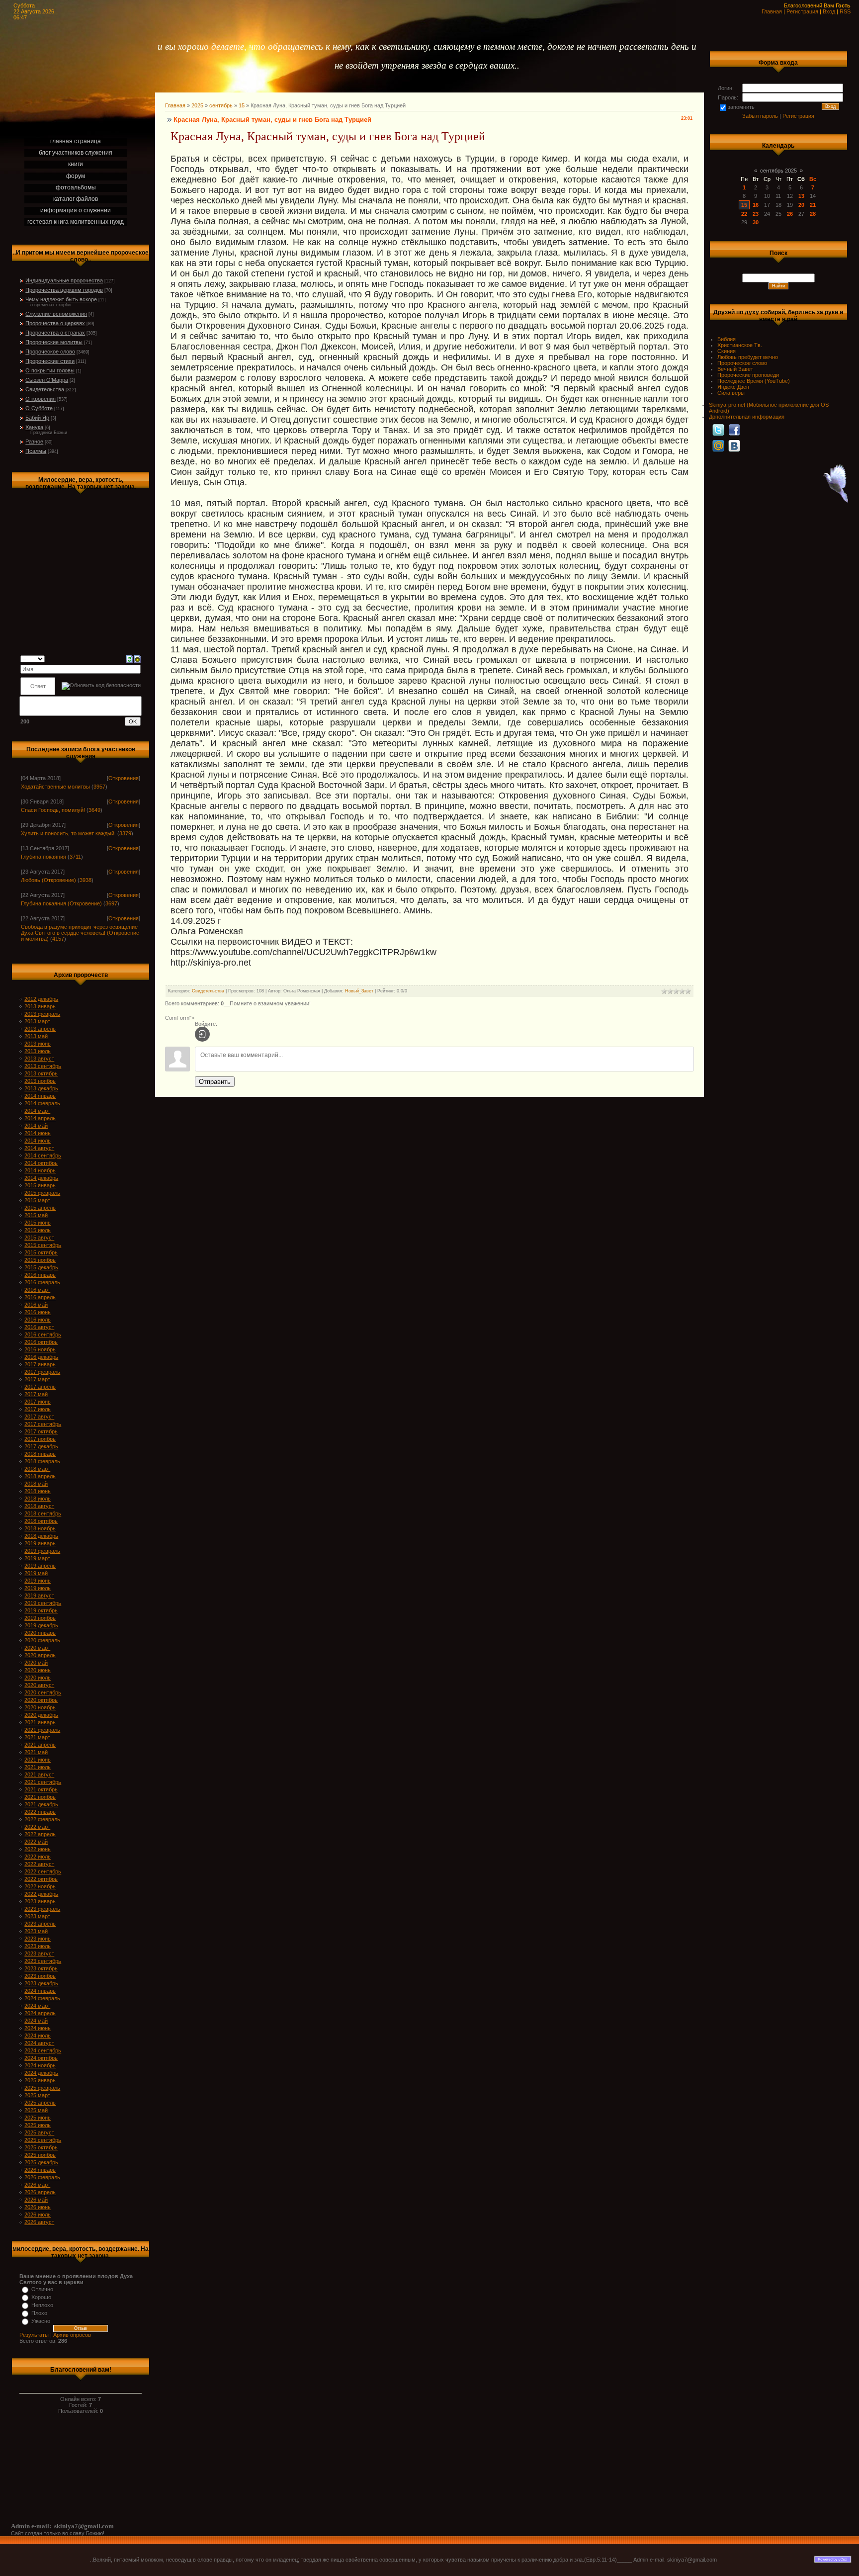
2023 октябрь (41, 1968)
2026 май (36, 2200)
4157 (58, 939)
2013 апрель (40, 1029)
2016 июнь (38, 1312)
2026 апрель (40, 2192)
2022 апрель (40, 1834)
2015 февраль (42, 1193)
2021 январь (40, 1722)
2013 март (37, 1021)
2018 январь (40, 1454)
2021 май (36, 1752)
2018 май (36, 1484)
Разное (34, 442)
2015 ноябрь (40, 1260)
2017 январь (40, 1364)
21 (813, 205)
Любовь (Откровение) (48, 880)
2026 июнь (38, 2207)
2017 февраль (42, 1372)
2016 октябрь (41, 1342)
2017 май (36, 1394)
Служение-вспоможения (56, 314)
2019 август (39, 1596)
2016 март (37, 1290)
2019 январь (40, 1543)
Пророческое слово (50, 352)
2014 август (39, 1148)
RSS (845, 11)
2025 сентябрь (43, 2140)
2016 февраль (42, 1282)
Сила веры (731, 393)
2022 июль (38, 1857)
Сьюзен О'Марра (47, 380)
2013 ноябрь (40, 1081)
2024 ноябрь (40, 2065)
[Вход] (202, 1034)
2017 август (39, 1417)
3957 (99, 787)
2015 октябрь (41, 1252)
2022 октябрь (41, 1879)
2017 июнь (38, 1402)
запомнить (741, 107)
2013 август (39, 1059)
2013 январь (40, 1006)
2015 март (37, 1200)
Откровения (41, 399)
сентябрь (221, 105)
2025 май (36, 2110)
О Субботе (39, 408)
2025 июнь (38, 2118)
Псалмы (36, 451)
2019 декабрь (41, 1625)
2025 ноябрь (40, 2155)
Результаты (34, 2335)
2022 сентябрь (43, 1871)
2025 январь (40, 2080)
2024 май (36, 2021)
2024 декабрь (41, 2073)
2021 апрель (40, 1745)
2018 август (39, 1506)
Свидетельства (45, 389)
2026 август (39, 2222)
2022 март (37, 1827)
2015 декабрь (41, 1267)
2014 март (37, 1111)
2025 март (37, 2095)
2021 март (37, 1737)
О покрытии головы (50, 370)
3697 (111, 903)
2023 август (39, 1954)
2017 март (37, 1379)
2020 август (39, 1685)
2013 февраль (42, 1014)
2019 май (36, 1573)
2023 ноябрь (40, 1976)
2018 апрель (40, 1476)
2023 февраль (42, 1909)
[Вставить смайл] (137, 658)
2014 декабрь (41, 1178)
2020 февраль (42, 1640)
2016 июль (38, 1320)
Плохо (39, 2313)
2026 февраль (42, 2177)
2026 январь (40, 2170)
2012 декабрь (41, 999)
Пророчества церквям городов (64, 290)
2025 (197, 105)
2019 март (37, 1558)
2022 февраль (42, 1819)
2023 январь (40, 1901)
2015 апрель (40, 1208)
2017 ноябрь (40, 1439)
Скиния (727, 351)
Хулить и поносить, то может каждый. (68, 833)
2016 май (36, 1305)
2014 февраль (42, 1103)
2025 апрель (40, 2103)
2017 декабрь (41, 1446)
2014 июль (38, 1141)
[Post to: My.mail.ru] (718, 445)
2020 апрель (40, 1655)
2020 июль (38, 1678)
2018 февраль (42, 1461)
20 (801, 205)
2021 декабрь (41, 1804)
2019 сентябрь (43, 1603)
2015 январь (40, 1185)
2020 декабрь (41, 1715)
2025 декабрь (41, 2162)
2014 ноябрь (40, 1170)
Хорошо (41, 2297)
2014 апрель (40, 1118)
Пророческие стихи (50, 361)
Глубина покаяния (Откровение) (61, 903)
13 (801, 196)
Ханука (34, 427)
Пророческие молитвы (54, 342)
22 (744, 214)
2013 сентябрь (43, 1066)
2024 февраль (42, 1998)
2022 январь (40, 1812)
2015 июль (38, 1230)
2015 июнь (38, 1223)
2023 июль (38, 1946)
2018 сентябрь (43, 1513)
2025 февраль (42, 2088)
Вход (829, 11)
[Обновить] (129, 658)
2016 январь (40, 1275)
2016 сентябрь (43, 1334)
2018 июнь (38, 1491)
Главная (772, 11)
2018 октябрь (41, 1521)
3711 (75, 857)
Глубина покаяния (43, 857)
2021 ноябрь (40, 1797)
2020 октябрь (41, 1700)
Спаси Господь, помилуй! (53, 810)
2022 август (39, 1864)
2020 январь (40, 1633)
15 (242, 105)
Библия (727, 339)
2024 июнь (38, 2028)
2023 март (37, 1916)
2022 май (36, 1842)
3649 (94, 810)
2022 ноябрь (40, 1886)
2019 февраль (42, 1551)
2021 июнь (38, 1760)
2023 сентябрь (43, 1961)
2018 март (37, 1469)
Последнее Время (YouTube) (754, 381)
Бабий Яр (37, 418)
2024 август (39, 2043)
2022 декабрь (41, 1894)
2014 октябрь (41, 1163)
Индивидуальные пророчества (64, 280)
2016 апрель (40, 1297)
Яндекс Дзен (733, 387)
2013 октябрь (41, 1073)
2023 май (36, 1931)
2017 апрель (40, 1387)
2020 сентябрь (43, 1692)
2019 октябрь (41, 1610)
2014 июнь (38, 1133)
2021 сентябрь (43, 1782)
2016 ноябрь (40, 1349)
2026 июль (38, 2215)
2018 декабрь (41, 1536)
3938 (86, 880)
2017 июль (38, 1409)
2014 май (36, 1126)
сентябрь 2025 (778, 171)
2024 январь (40, 1991)
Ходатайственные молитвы (55, 787)
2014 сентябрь (43, 1155)
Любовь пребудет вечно (748, 357)
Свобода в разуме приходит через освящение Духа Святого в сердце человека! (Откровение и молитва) (80, 933)
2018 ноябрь (40, 1528)
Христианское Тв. (740, 345)
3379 (125, 833)
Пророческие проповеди (748, 375)
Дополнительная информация (747, 417)
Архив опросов (72, 2335)
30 (756, 222)
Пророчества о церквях (55, 323)
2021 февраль (42, 1730)
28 (813, 214)
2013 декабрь (41, 1088)
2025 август (39, 2132)
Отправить (215, 1082)
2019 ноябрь (40, 1618)
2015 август (39, 1238)
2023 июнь (38, 1939)
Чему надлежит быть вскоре (61, 299)
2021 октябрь (41, 1789)
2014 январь (40, 1096)
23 (756, 214)
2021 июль (38, 1767)
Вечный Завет (735, 369)
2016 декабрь (41, 1357)
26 (790, 214)
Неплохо (42, 2305)
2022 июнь (38, 1849)
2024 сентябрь (43, 2050)
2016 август (39, 1327)
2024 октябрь (41, 2058)
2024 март (37, 2006)
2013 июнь (38, 1044)
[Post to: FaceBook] (734, 430)
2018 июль (38, 1499)
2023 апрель (40, 1924)
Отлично (42, 2289)
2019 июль (38, 1588)
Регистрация (802, 11)
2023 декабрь (41, 1983)
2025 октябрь (41, 2147)
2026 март (37, 2185)
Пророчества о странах (55, 333)
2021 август (39, 1775)
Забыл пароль (760, 116)
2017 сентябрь (43, 1424)
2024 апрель (40, 2013)
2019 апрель (40, 1566)
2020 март (37, 1648)
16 (756, 205)
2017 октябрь (41, 1431)
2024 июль (38, 2036)
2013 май (36, 1036)
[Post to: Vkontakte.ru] (734, 445)
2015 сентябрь (43, 1245)
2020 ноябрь (40, 1707)
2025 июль (38, 2125)
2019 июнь (38, 1581)
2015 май (36, 1215)
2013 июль (38, 1051)
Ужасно (41, 2321)
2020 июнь (38, 1670)
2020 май (36, 1663)
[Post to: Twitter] (718, 430)
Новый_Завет (359, 991)
